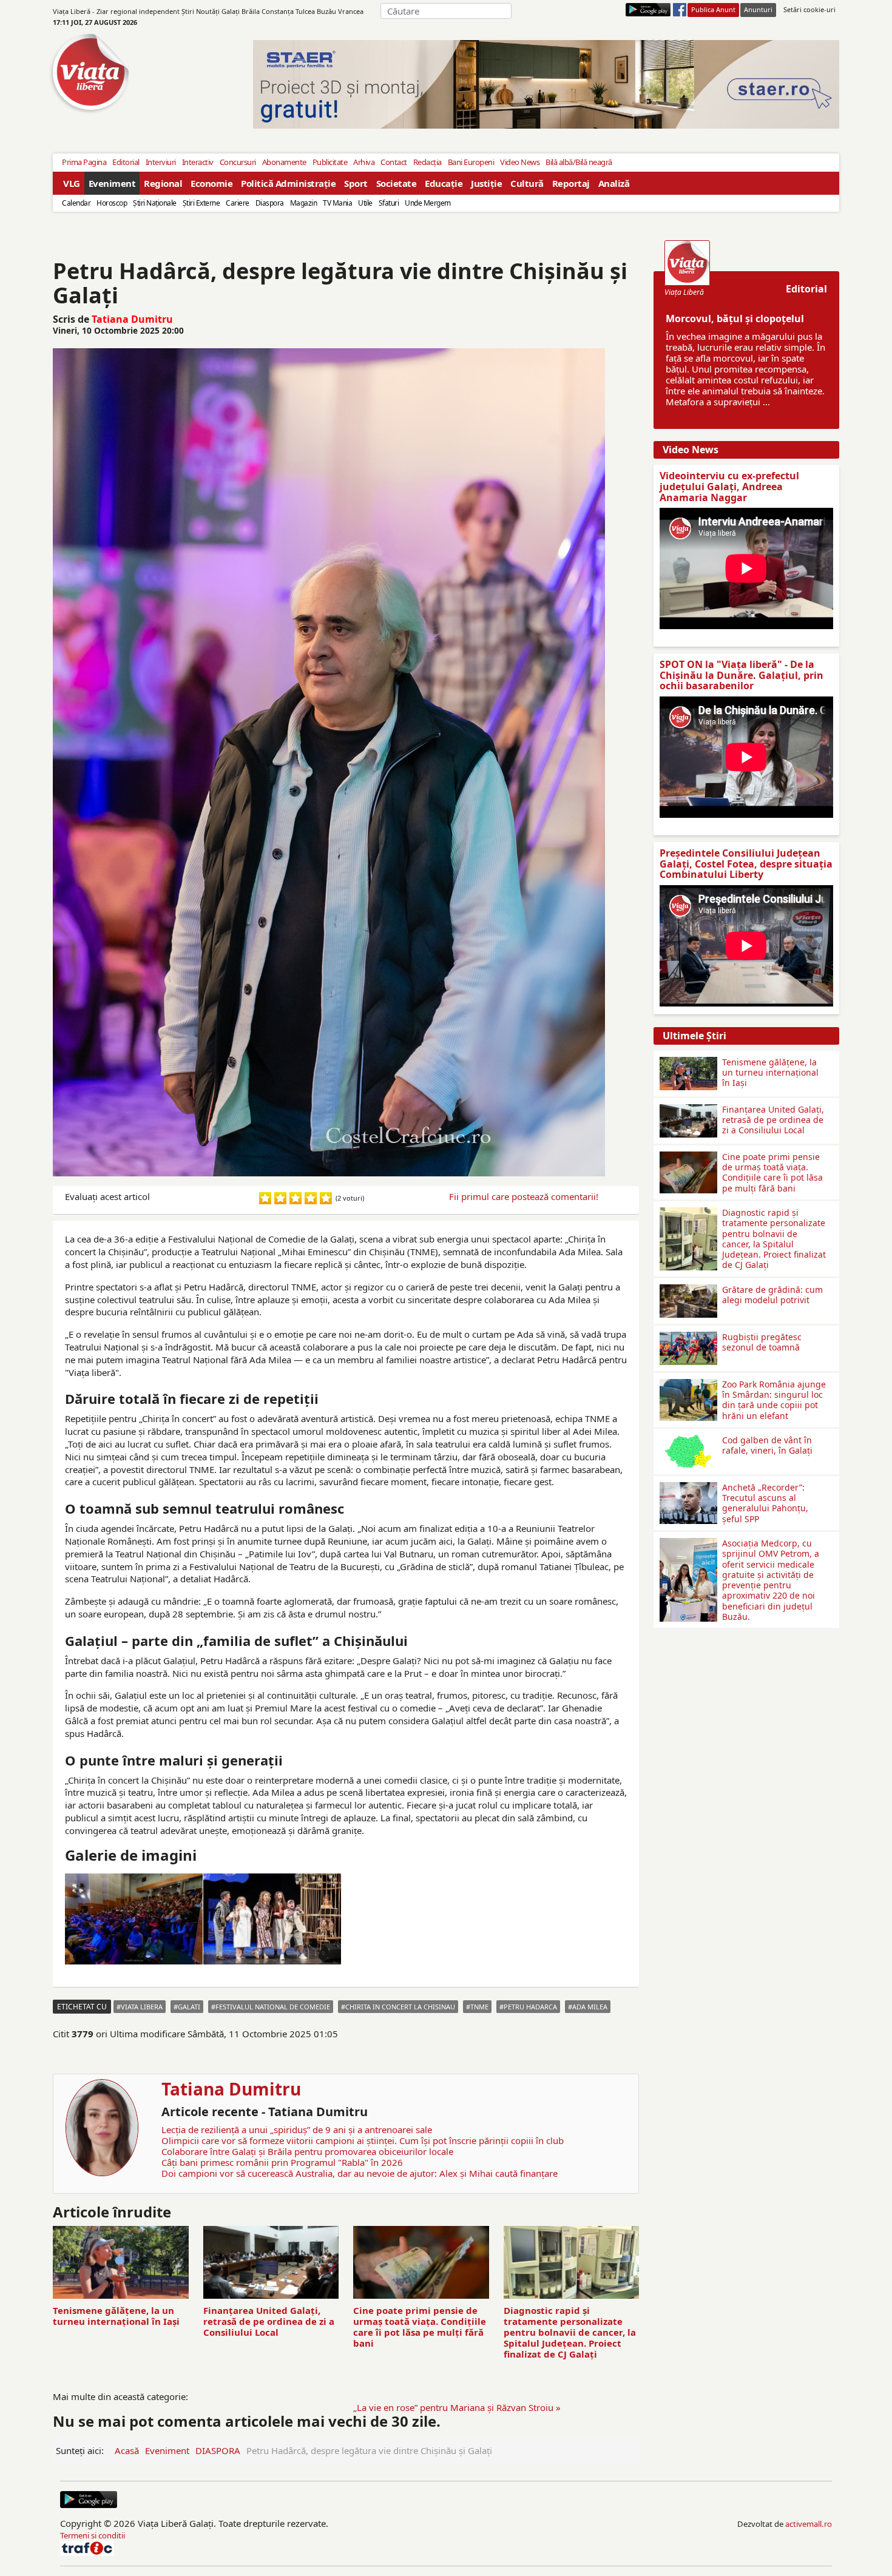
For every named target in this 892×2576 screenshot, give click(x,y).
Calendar (76, 203)
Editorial (126, 162)
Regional (163, 183)
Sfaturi (389, 203)
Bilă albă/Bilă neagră (579, 162)
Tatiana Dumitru (132, 319)
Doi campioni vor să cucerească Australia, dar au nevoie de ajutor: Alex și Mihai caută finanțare (360, 2173)
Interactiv (198, 162)
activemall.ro (809, 2524)
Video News (520, 162)
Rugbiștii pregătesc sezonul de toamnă (762, 1342)
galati (189, 2007)
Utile (365, 203)
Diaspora (270, 203)
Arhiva (364, 162)
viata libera (142, 2007)
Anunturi (758, 9)
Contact (394, 162)
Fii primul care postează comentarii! (524, 1196)
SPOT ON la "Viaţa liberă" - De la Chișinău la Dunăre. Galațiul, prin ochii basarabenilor (742, 675)
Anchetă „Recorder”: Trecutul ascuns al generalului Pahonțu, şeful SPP (765, 1503)
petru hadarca (530, 2007)
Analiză (614, 183)
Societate (397, 183)
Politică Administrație (288, 183)
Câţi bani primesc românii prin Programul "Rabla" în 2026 (282, 2162)
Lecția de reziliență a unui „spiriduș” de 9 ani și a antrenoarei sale (297, 2129)
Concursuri (238, 162)
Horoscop (112, 203)
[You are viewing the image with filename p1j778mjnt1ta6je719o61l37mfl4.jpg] (134, 1919)
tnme (479, 2007)
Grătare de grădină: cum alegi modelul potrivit (772, 1295)
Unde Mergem (428, 203)
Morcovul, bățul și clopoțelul (735, 319)
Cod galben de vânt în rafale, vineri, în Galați (767, 1445)
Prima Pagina (84, 162)
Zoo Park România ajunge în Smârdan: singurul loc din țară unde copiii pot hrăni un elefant (774, 1400)
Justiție (486, 183)
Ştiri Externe (201, 203)
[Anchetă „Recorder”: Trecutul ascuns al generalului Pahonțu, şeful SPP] (688, 1487)
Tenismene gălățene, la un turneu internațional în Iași (116, 2316)
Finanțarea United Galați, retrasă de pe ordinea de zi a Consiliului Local (269, 2321)
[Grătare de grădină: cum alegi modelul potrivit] (688, 1289)
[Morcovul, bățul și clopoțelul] (687, 263)
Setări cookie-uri (809, 9)
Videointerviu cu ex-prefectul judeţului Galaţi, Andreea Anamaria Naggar (729, 486)
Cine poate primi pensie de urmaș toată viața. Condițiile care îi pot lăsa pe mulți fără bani (420, 2327)
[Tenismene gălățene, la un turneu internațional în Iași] (688, 1062)
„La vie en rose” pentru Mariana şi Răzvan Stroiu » (457, 2407)
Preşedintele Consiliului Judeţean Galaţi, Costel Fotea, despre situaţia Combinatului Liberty (746, 864)
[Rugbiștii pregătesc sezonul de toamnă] (688, 1337)
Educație (444, 183)
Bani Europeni (471, 162)
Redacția (427, 162)
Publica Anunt (713, 9)
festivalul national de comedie (273, 2007)
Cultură (527, 183)
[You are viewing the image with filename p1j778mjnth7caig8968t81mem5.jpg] (272, 1919)
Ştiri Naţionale (155, 203)
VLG (72, 183)
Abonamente (284, 162)
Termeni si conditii (93, 2535)
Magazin (304, 203)
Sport (356, 183)
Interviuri (161, 162)
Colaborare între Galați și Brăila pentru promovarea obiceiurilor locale (307, 2151)
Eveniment (112, 183)
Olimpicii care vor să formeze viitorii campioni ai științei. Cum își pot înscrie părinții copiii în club (363, 2140)
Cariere (238, 203)
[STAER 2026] (546, 84)
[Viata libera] (648, 10)
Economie (211, 183)
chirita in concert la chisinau (400, 2007)
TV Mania (337, 203)
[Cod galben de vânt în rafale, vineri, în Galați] (688, 1440)
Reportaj (571, 183)
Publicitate (330, 162)
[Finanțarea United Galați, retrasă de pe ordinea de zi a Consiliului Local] (688, 1109)
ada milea (590, 2007)
